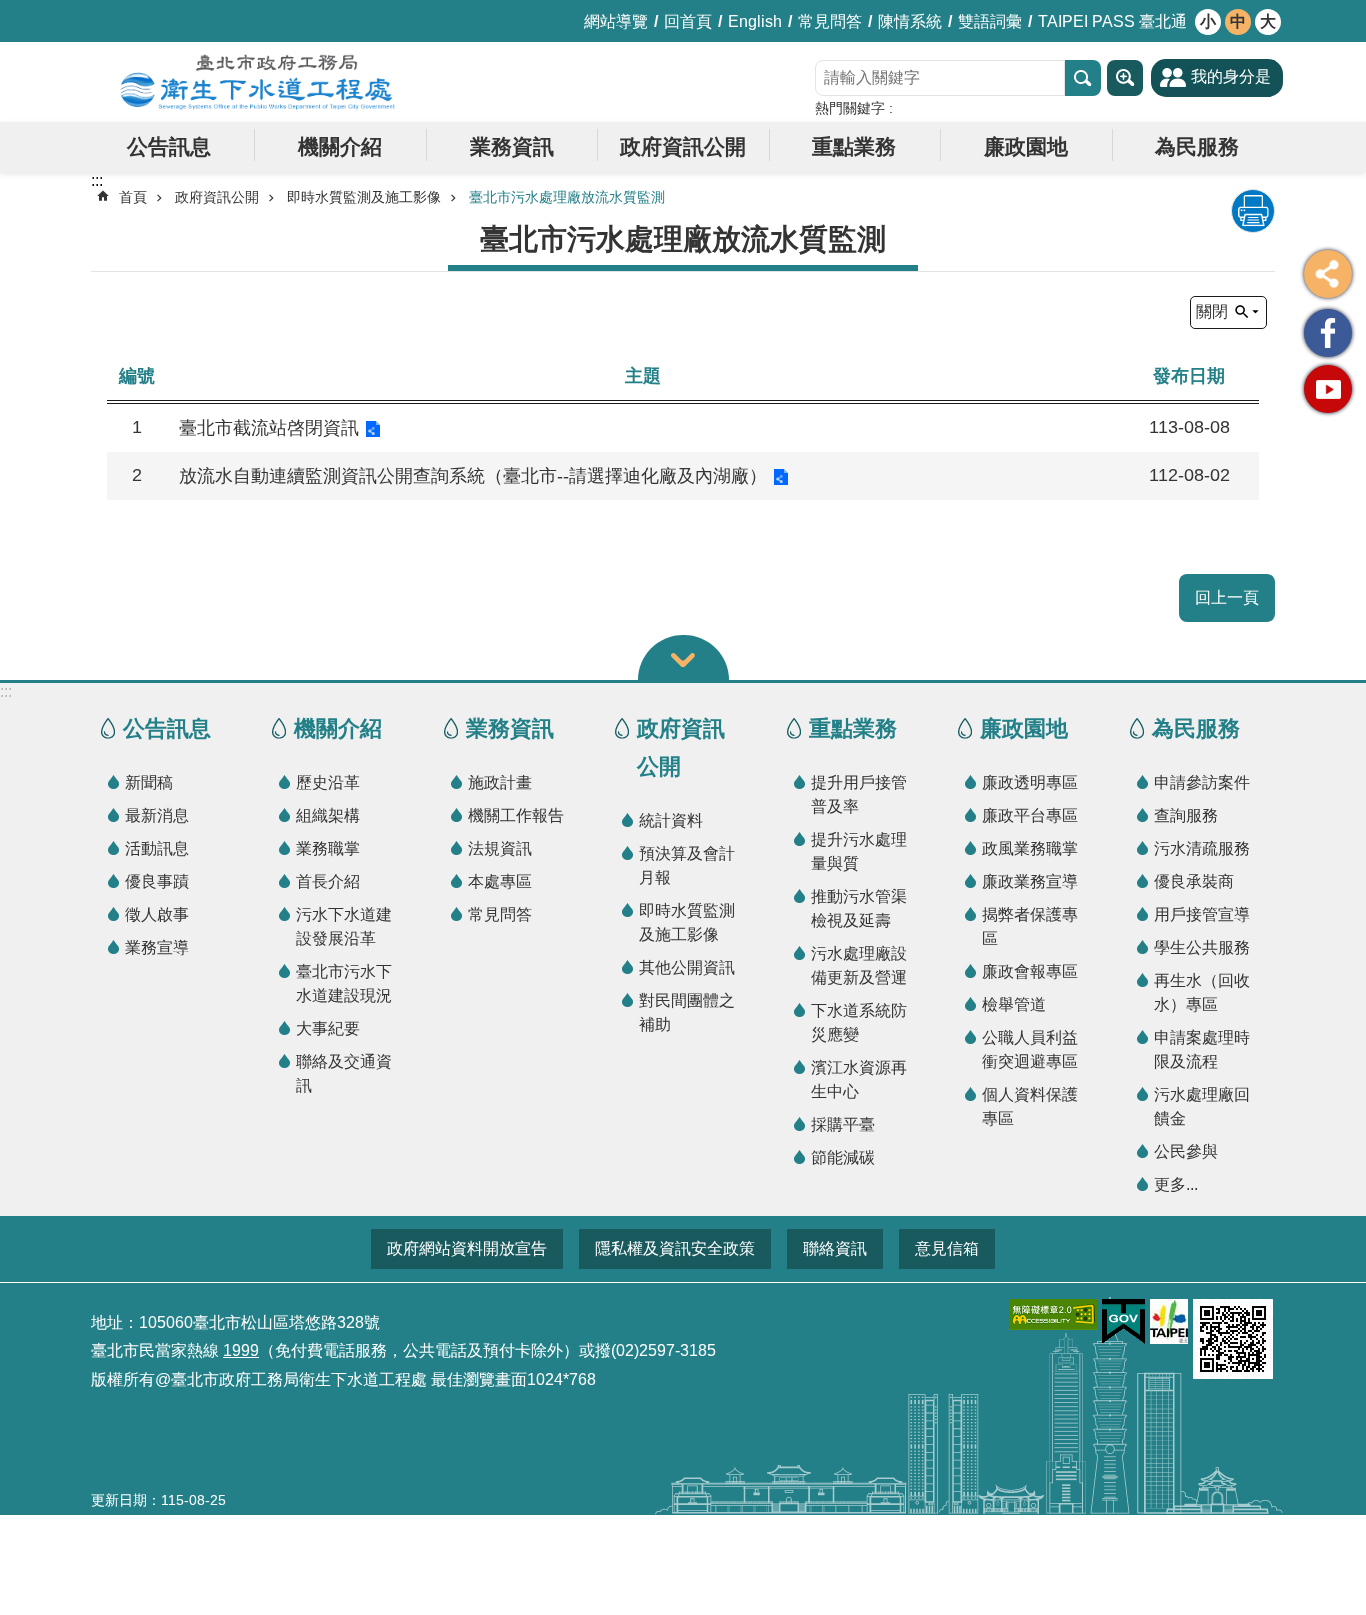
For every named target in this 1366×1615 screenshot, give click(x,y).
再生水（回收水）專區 (1202, 992)
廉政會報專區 (1030, 971)
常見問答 (830, 21)
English (755, 21)
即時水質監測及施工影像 (364, 197)
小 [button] (1208, 21)
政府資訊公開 (683, 146)
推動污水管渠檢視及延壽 (859, 908)
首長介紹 (328, 881)
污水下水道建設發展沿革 (344, 926)
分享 (1328, 274)
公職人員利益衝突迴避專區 (1030, 1049)
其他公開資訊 (687, 967)
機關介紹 (340, 146)
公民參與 (1186, 1151)
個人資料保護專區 (1030, 1106)
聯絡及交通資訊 (344, 1073)
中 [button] (1238, 21)
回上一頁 (1227, 597)
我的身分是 (1231, 76)
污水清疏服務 (1202, 848)
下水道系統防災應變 (859, 1022)
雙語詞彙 (990, 21)
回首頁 (688, 21)
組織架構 (328, 815)
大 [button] (1268, 21)
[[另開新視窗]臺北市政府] (1169, 1321)
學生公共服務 (1202, 947)
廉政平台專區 (1030, 815)
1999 (241, 1350)
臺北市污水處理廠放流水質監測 (567, 197)
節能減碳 (843, 1157)
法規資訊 (500, 848)
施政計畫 (500, 782)
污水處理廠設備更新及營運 (859, 965)
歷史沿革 (328, 782)
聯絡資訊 (835, 1248)
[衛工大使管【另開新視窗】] (1328, 333)
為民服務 (1197, 146)
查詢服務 (1186, 815)
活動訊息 (157, 848)
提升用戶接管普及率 (859, 794)
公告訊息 (169, 146)
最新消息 (157, 815)
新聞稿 (149, 782)
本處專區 (500, 881)
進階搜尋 (1125, 78)
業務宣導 (157, 947)
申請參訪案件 (1202, 782)
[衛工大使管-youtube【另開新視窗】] (1328, 389)
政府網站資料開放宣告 (467, 1248)
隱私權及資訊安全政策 (675, 1248)
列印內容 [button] (1253, 211)
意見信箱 (947, 1248)
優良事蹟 (157, 881)
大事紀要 (328, 1028)
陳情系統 (910, 21)
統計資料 (671, 820)
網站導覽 (616, 21)
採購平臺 (843, 1124)
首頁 (133, 197)
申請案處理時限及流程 (1202, 1049)
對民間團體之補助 (687, 1012)
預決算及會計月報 (687, 865)
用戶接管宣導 (1202, 914)
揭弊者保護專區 (1030, 926)
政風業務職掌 (1030, 848)
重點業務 (854, 146)
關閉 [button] (1212, 311)
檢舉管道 (1014, 1004)
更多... (1176, 1184)
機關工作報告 (516, 815)
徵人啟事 (157, 914)
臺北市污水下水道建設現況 (344, 983)
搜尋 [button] (1083, 78)
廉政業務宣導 (1030, 881)
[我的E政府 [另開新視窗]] (1123, 1322)
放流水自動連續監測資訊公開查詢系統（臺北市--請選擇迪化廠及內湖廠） (473, 476)
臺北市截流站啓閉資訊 (269, 428)
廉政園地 (1026, 146)
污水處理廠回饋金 (1202, 1106)
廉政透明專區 (1030, 782)
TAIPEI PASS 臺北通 (1112, 21)
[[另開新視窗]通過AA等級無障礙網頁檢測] (1053, 1314)
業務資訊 (512, 146)
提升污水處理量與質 (859, 851)
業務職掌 (328, 848)
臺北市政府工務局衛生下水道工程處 (258, 82)
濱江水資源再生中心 (859, 1079)
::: (6, 691)
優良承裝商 (1194, 881)
